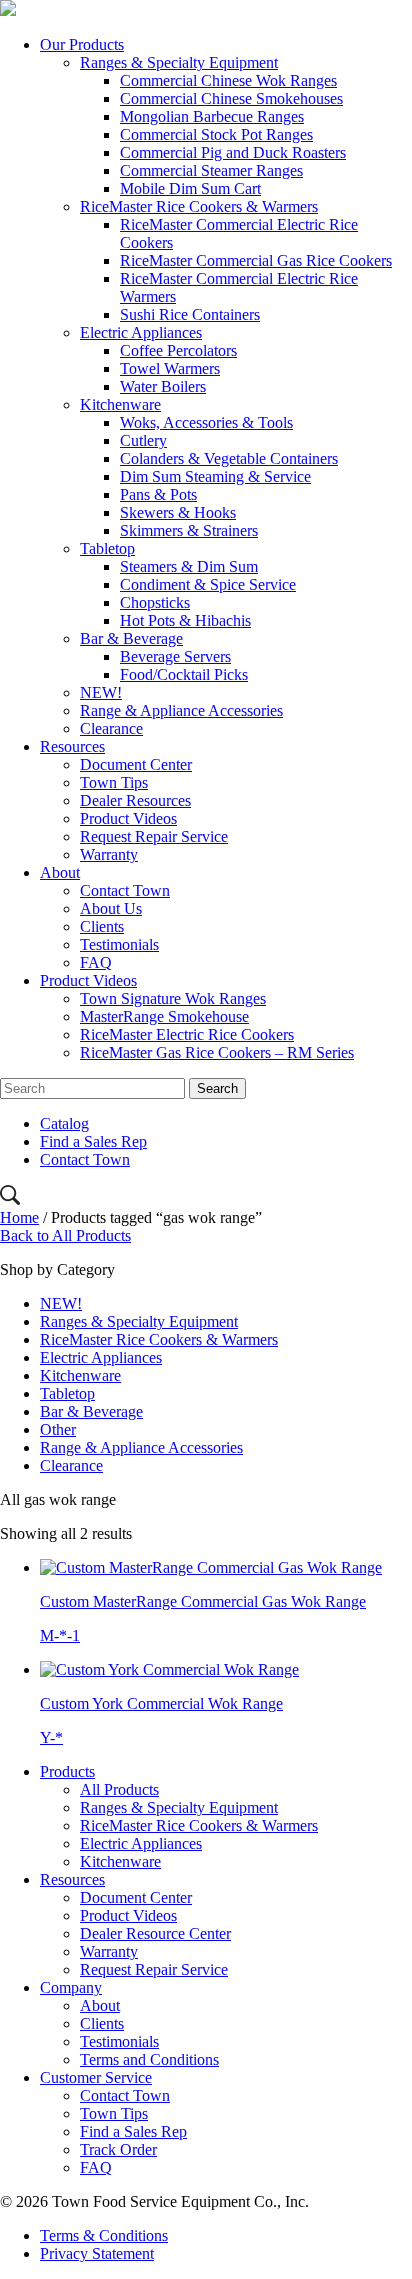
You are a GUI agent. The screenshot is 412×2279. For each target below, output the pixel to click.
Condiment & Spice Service (208, 584)
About (60, 872)
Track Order (118, 2149)
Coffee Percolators (178, 350)
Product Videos (128, 818)
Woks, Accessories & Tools (206, 422)
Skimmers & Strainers (189, 530)
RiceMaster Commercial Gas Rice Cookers (256, 260)
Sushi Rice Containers (190, 314)
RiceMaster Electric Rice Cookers (187, 1034)
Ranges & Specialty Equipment (179, 62)
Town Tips (114, 782)
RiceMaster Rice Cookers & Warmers (199, 206)
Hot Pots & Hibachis (185, 620)
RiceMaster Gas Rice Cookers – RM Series (217, 1052)
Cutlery (143, 440)
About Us (111, 908)
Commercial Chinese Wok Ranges (228, 80)
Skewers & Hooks (178, 512)
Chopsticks (155, 602)
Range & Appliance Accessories (181, 710)
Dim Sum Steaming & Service (215, 476)
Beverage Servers (175, 656)
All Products (119, 1789)
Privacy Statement (97, 2253)
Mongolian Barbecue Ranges (212, 116)
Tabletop (107, 548)
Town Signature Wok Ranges (173, 998)
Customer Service (96, 2077)
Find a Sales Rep (93, 1141)
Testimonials (119, 944)
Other (58, 1429)
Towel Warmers (170, 368)
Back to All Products (65, 1235)
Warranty (109, 854)
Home (19, 1217)
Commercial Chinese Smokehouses (231, 98)
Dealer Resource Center (155, 1933)
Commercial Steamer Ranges (211, 170)
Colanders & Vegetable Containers (229, 458)
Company (71, 1987)
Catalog (64, 1123)
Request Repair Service (154, 836)
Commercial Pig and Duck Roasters (233, 152)
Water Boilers (163, 386)
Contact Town (125, 890)
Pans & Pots (158, 494)
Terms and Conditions (149, 2059)
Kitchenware (120, 404)
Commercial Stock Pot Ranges (216, 134)
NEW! (101, 692)
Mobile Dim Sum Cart (190, 188)
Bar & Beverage (131, 638)
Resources (72, 746)
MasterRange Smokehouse (164, 1016)
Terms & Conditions (104, 2235)
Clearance (111, 728)
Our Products (82, 44)
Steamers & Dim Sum (189, 566)
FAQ (96, 962)
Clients (102, 926)
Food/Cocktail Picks (184, 674)
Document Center (136, 764)
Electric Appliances (141, 332)
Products (67, 1771)
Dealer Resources (135, 800)
